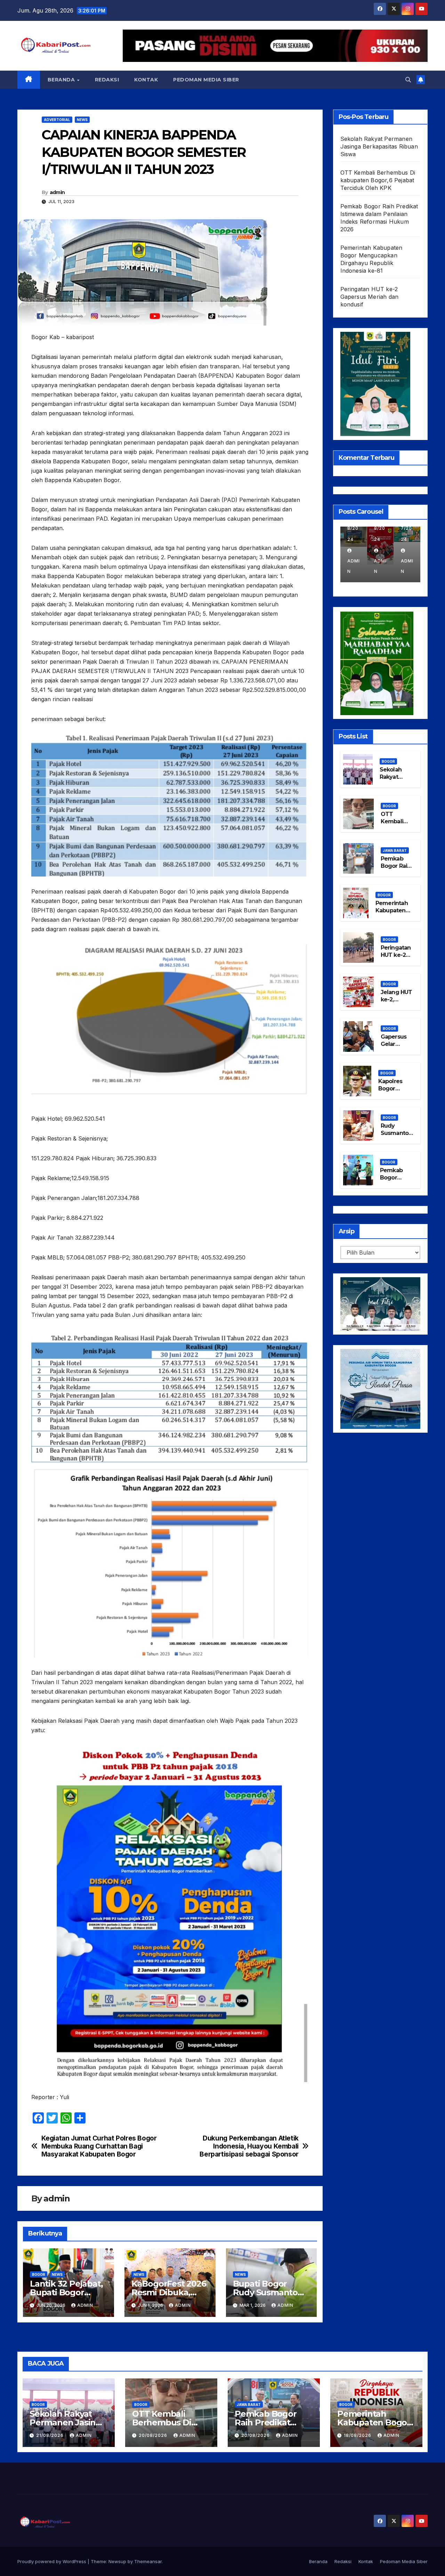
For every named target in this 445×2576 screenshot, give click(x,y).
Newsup (117, 2561)
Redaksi (107, 80)
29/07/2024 (380, 528)
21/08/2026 (51, 2435)
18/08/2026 (358, 2435)
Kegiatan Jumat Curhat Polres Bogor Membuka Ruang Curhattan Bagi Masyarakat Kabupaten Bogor (99, 2146)
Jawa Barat (395, 850)
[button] (408, 80)
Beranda (62, 80)
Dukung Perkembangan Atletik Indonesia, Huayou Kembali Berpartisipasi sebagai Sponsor (249, 2146)
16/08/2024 (353, 528)
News (82, 120)
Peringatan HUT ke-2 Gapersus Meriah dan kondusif (370, 297)
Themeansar (148, 2561)
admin (57, 192)
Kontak (146, 80)
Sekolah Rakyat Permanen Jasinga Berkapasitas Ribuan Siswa (379, 146)
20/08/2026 (154, 2435)
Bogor (39, 2274)
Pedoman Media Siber (206, 80)
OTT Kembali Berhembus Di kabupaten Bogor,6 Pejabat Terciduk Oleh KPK (378, 180)
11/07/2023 (407, 528)
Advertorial (57, 120)
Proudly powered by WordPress (52, 2561)
